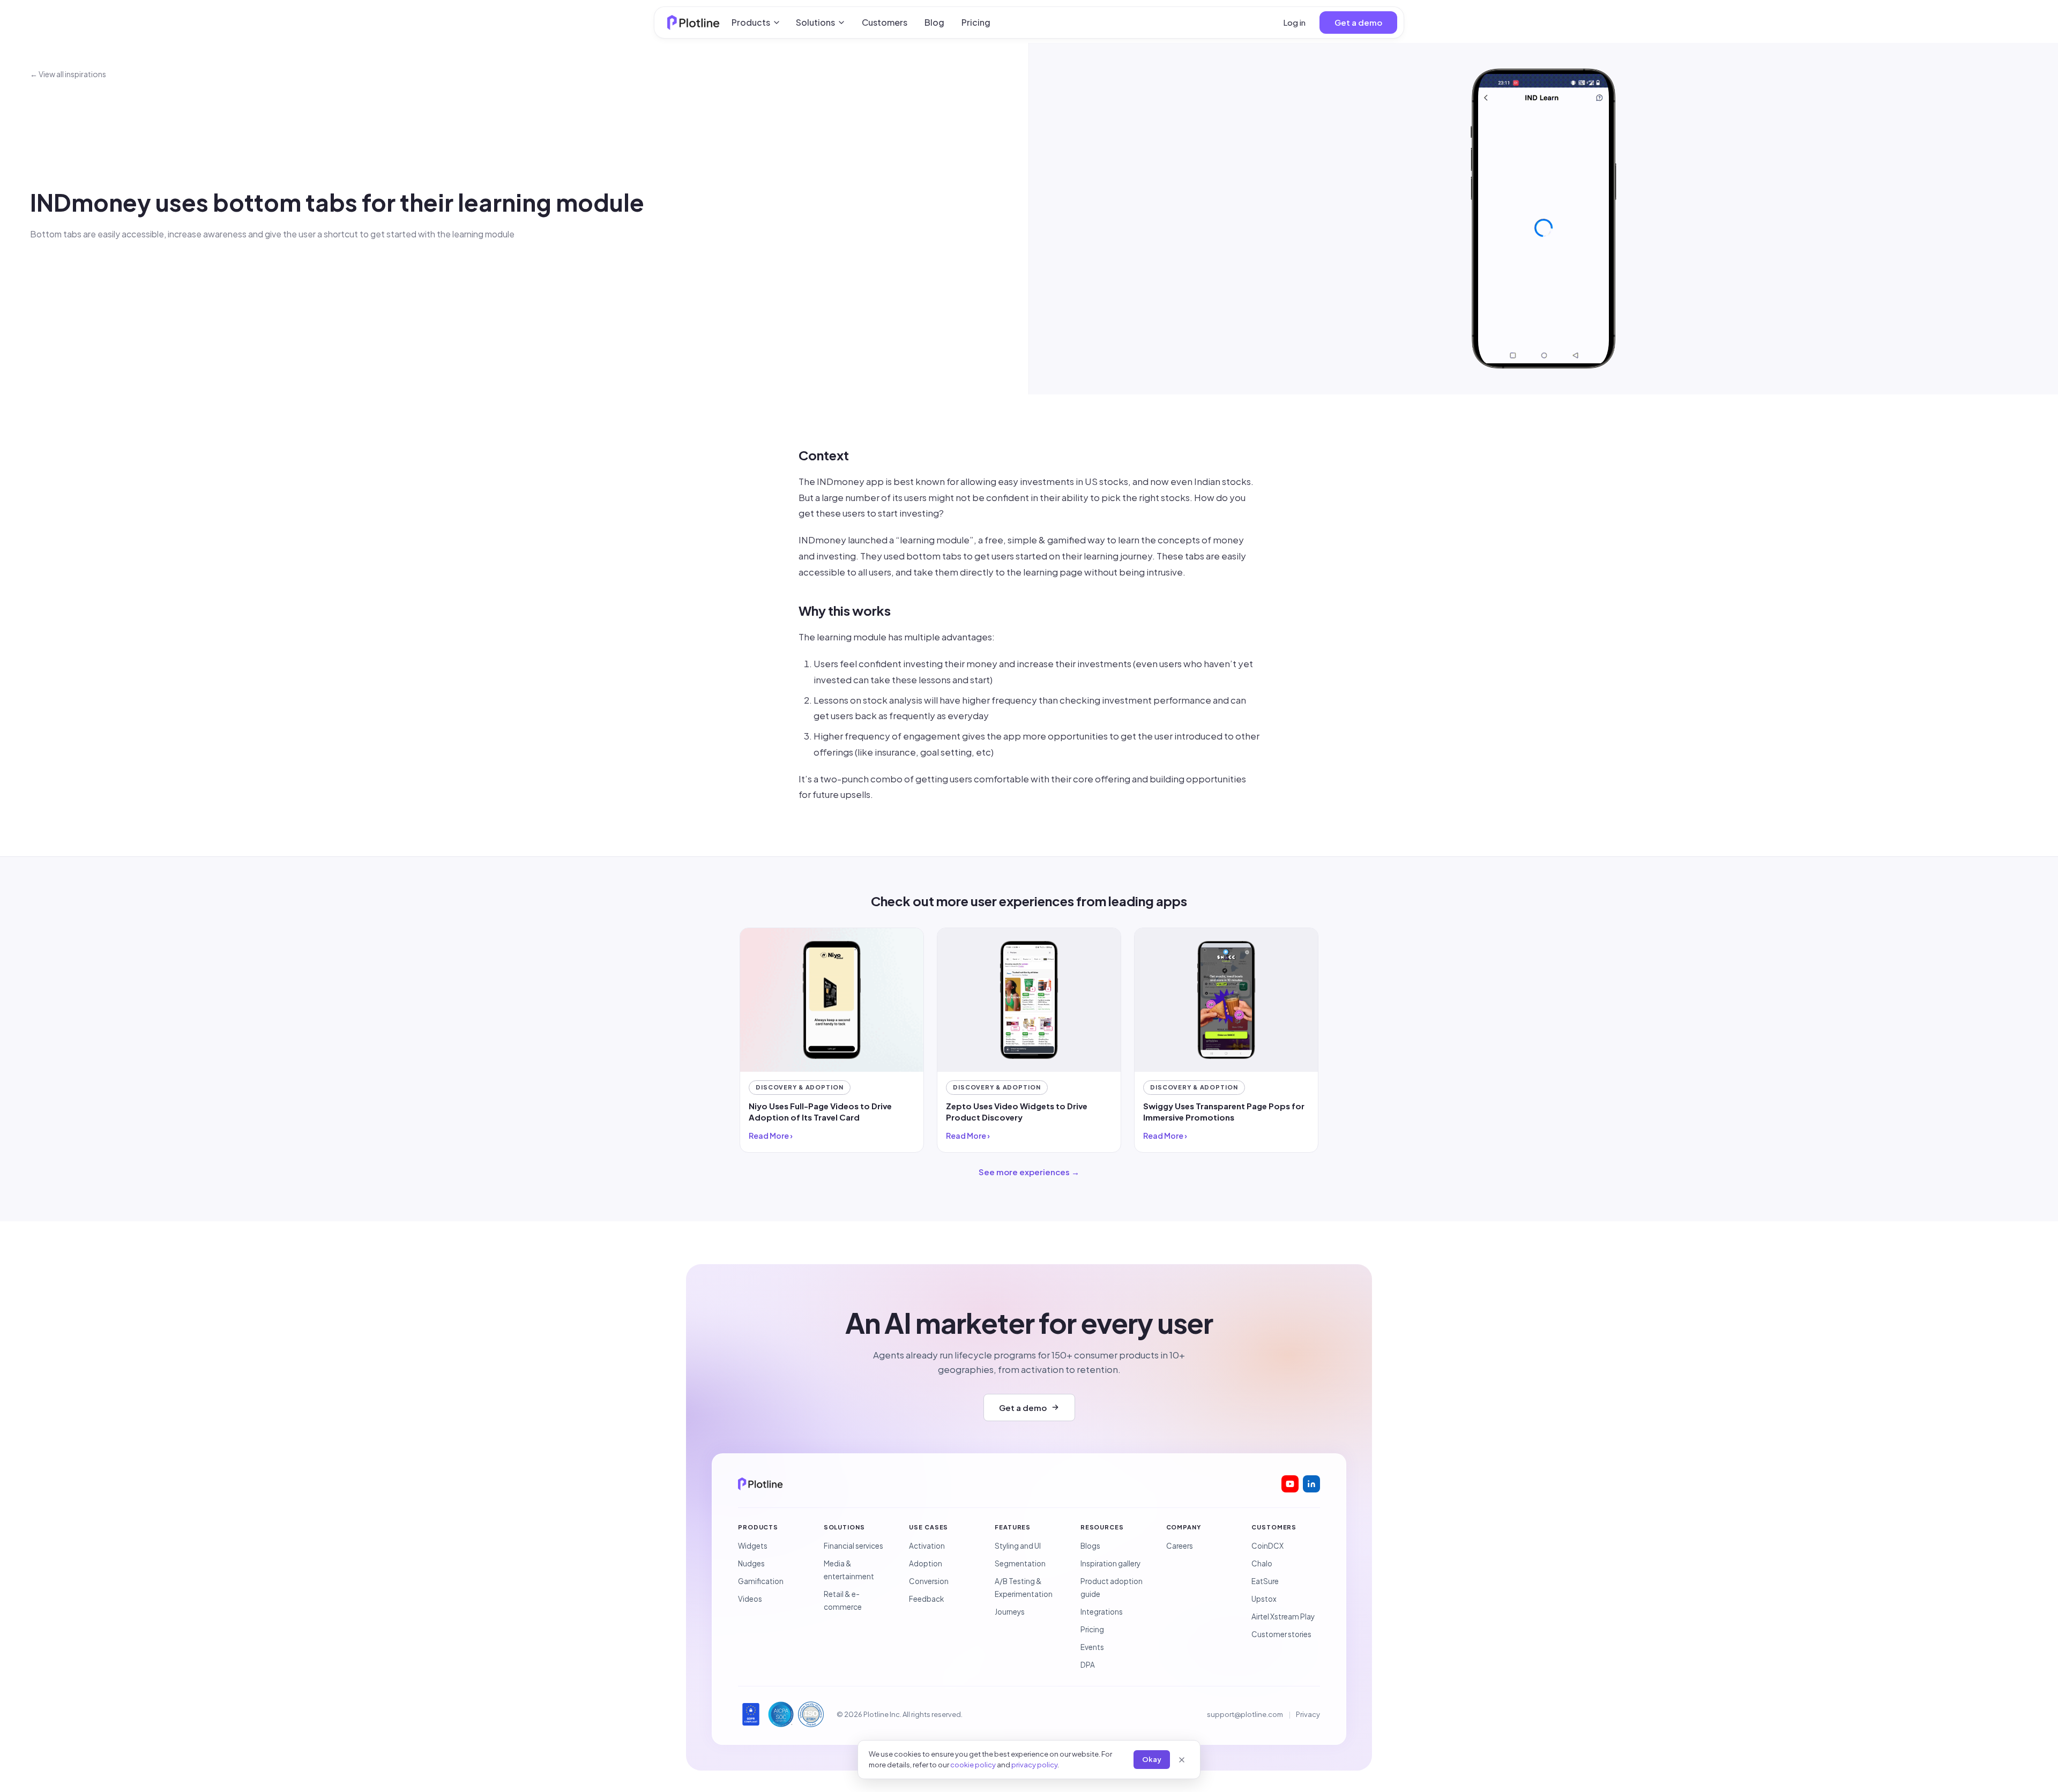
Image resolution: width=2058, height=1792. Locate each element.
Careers (1180, 1546)
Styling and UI (1018, 1546)
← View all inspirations (68, 74)
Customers (885, 22)
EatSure (1265, 1581)
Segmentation (1020, 1563)
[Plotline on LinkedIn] (1311, 1484)
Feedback (926, 1599)
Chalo (1262, 1563)
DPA (1088, 1665)
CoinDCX (1267, 1546)
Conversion (929, 1581)
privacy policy (1034, 1765)
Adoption (926, 1563)
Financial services (853, 1546)
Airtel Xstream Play (1283, 1616)
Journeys (1010, 1612)
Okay (1152, 1759)
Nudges (751, 1563)
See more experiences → (1029, 1172)
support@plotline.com (1245, 1714)
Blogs (1090, 1546)
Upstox (1264, 1599)
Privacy (1308, 1714)
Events (1092, 1647)
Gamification (761, 1581)
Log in (1294, 22)
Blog (934, 22)
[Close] (1182, 1760)
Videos (750, 1599)
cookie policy (973, 1765)
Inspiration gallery (1110, 1563)
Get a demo (1358, 22)
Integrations (1102, 1612)
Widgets (753, 1546)
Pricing (976, 22)
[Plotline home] (694, 23)
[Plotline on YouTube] (1290, 1484)
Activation (927, 1546)
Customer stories (1281, 1634)
